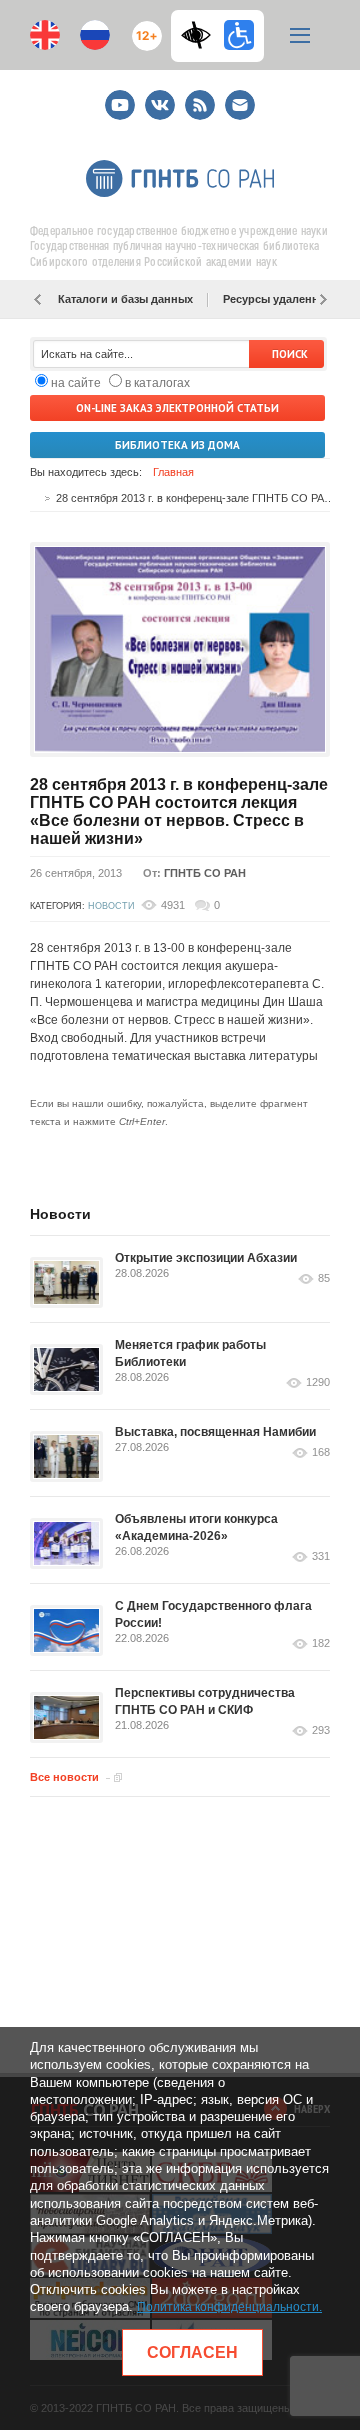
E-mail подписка (240, 105)
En (45, 35)
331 (321, 1556)
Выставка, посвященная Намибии (215, 1432)
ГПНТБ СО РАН (205, 873)
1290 (318, 1382)
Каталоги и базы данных (125, 299)
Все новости (64, 1777)
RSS (197, 96)
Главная (173, 472)
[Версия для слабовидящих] (201, 35)
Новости (111, 906)
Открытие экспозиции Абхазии (206, 1258)
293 (321, 1730)
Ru (95, 35)
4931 (173, 905)
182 (321, 1643)
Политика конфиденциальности (228, 2307)
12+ (142, 27)
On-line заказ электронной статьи (177, 408)
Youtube (120, 96)
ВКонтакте (160, 96)
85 (324, 1278)
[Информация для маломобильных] (239, 35)
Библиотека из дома (177, 445)
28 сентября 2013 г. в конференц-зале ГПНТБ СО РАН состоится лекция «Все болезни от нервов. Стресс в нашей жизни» (179, 811)
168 (321, 1452)
